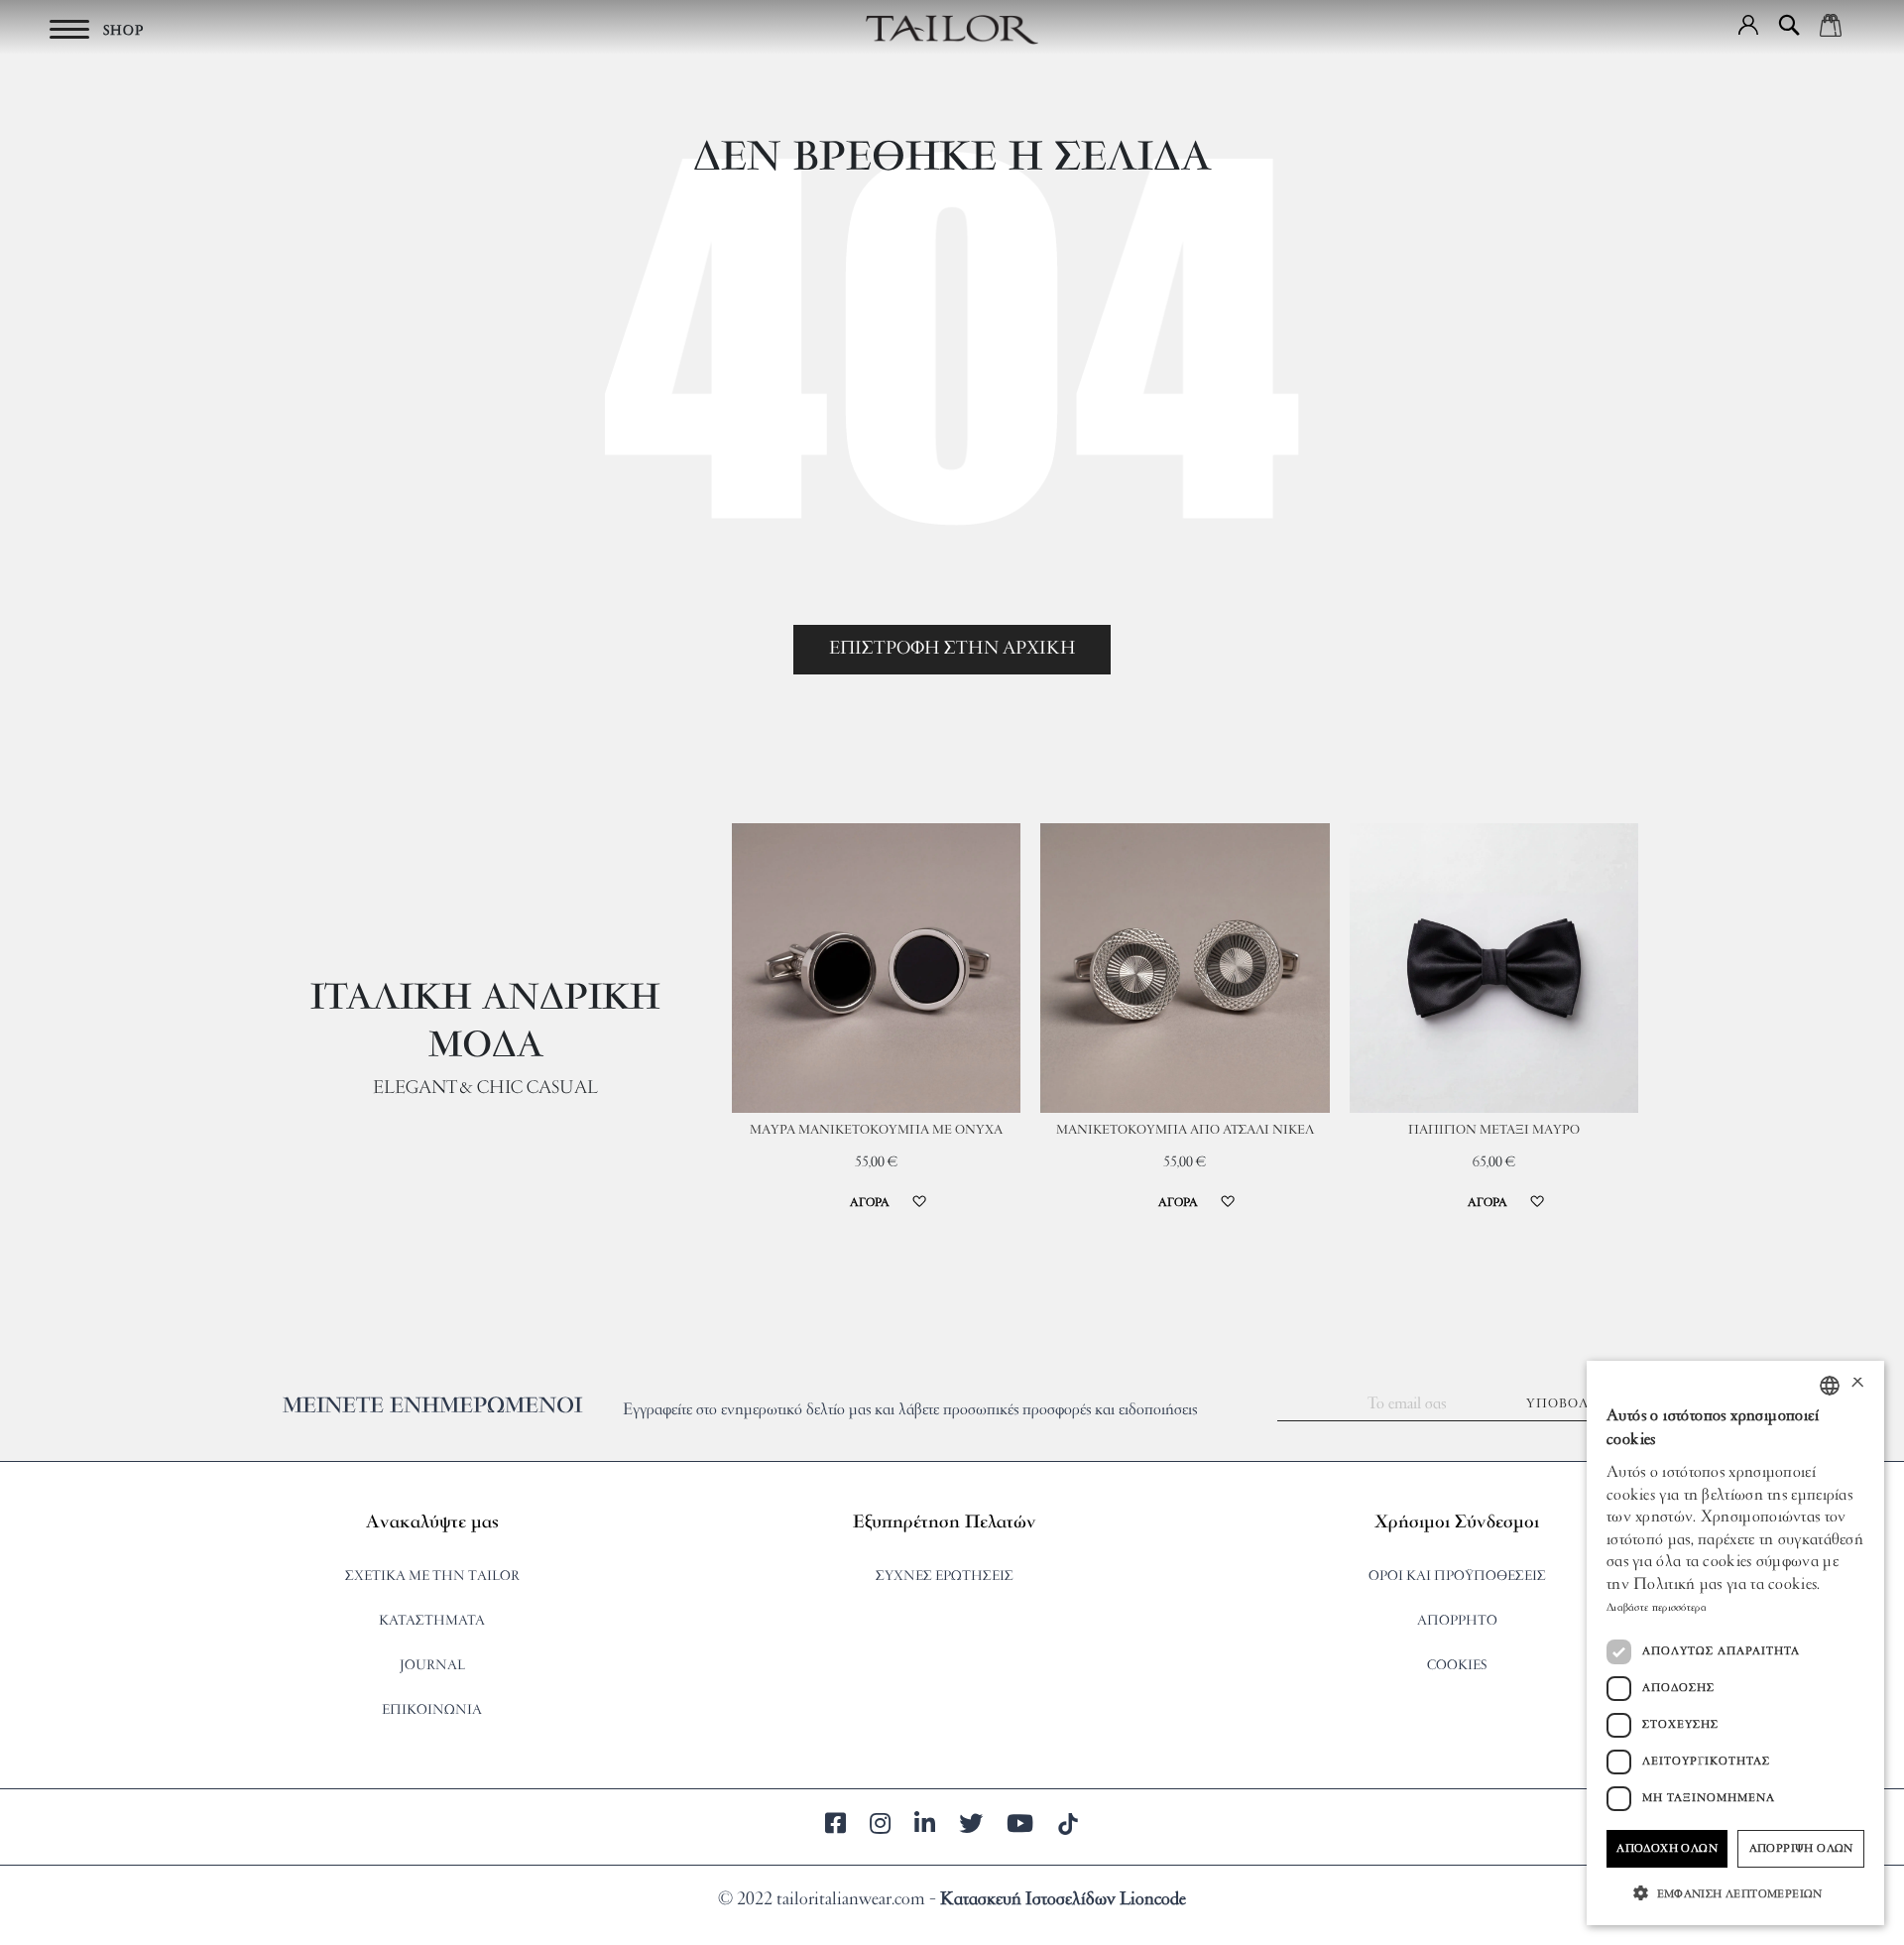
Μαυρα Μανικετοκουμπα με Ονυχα (876, 1131)
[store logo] (952, 30)
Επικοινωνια (432, 1710)
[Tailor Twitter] (971, 1827)
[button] (1748, 25)
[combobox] (1830, 1386)
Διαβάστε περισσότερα (1657, 1608)
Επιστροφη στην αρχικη (952, 650)
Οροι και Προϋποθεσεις (1457, 1577)
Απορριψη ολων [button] (1801, 1849)
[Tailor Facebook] (835, 1827)
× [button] (1857, 1385)
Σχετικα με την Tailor (432, 1577)
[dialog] (1735, 1643)
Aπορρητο (1457, 1621)
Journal (432, 1666)
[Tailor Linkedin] (925, 1827)
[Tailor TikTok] (1068, 1827)
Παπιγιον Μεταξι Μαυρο (1494, 1131)
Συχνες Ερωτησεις (945, 1577)
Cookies (1457, 1666)
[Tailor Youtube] (1020, 1827)
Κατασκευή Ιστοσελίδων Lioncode (1063, 1900)
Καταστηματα (432, 1621)
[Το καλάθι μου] (1831, 25)
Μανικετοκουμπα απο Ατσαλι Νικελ (1185, 1131)
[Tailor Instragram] (880, 1827)
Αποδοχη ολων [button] (1667, 1849)
